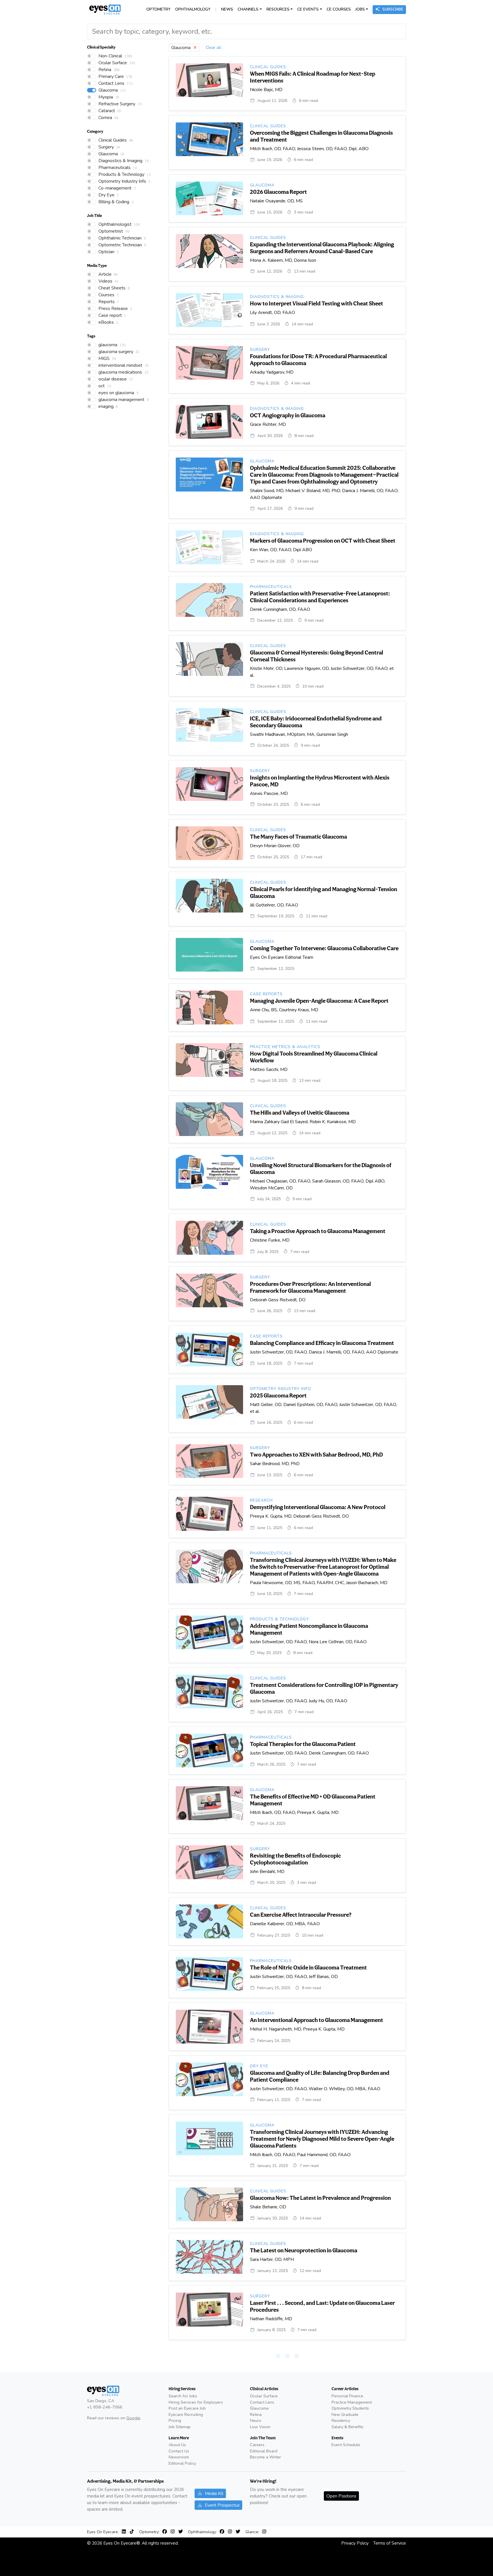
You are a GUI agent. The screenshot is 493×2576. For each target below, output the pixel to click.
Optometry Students (350, 2408)
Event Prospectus (222, 2505)
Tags (91, 336)
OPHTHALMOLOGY (193, 9)
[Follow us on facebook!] (166, 2532)
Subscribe (393, 9)
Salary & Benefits (347, 2427)
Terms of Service (390, 2543)
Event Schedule (346, 2445)
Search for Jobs (183, 2396)
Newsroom (179, 2457)
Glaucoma (259, 2408)
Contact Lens (262, 2402)
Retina (256, 2414)
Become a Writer (265, 2457)
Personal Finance (347, 2396)
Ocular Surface (264, 2396)
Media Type (97, 265)
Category (95, 131)
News (227, 9)
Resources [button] (278, 9)
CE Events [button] (308, 9)
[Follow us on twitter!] (181, 2532)
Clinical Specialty (101, 47)
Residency (341, 2420)
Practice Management (352, 2402)
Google (133, 2418)
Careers (257, 2445)
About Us (177, 2445)
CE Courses (339, 9)
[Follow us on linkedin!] (125, 2532)
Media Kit (214, 2493)
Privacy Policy (355, 2543)
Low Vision (260, 2427)
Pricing (175, 2420)
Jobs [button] (360, 9)
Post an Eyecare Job (187, 2408)
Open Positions (341, 2496)
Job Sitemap (180, 2427)
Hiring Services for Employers (196, 2402)
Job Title (94, 215)
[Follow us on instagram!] (174, 2532)
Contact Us (179, 2451)
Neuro (256, 2420)
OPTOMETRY (158, 9)
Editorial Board (264, 2451)
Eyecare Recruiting (186, 2414)
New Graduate (345, 2414)
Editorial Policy (182, 2463)
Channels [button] (248, 9)
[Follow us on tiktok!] (132, 2532)
